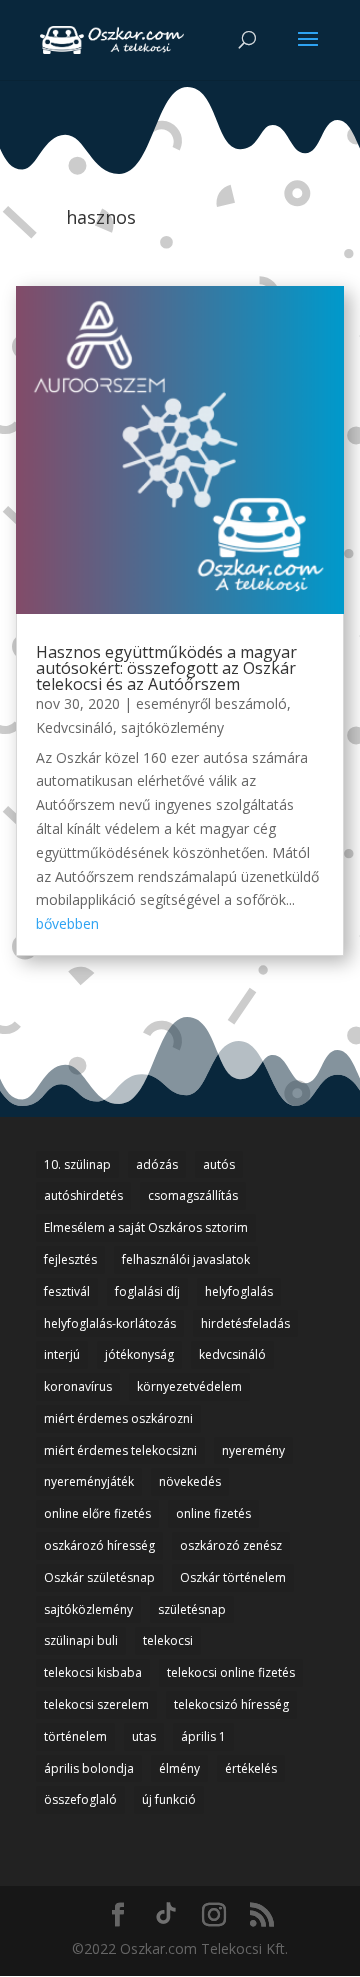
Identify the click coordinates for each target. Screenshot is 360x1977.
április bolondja (89, 1768)
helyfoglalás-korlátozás (110, 1323)
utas (144, 1736)
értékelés (251, 1768)
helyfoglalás (239, 1291)
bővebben (67, 923)
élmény (179, 1768)
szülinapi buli (81, 1640)
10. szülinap (77, 1164)
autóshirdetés (83, 1195)
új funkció (169, 1799)
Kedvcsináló (74, 727)
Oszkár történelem (233, 1577)
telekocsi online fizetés (231, 1672)
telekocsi (168, 1640)
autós (219, 1164)
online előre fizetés (97, 1513)
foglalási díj (147, 1291)
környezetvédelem (189, 1386)
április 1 (203, 1736)
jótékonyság (139, 1354)
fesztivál (67, 1291)
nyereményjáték (89, 1481)
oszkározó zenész (231, 1545)
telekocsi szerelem (96, 1704)
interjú (62, 1354)
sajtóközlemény (172, 727)
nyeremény (253, 1450)
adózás (157, 1164)
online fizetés (213, 1513)
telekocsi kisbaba (93, 1672)
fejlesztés (70, 1259)
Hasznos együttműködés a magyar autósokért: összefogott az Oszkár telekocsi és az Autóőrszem (166, 668)
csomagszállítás (193, 1195)
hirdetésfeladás (245, 1323)
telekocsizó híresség (231, 1704)
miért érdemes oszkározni (118, 1418)
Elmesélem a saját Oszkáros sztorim (146, 1227)
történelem (75, 1736)
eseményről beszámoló (211, 703)
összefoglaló (80, 1799)
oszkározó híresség (99, 1545)
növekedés (190, 1481)
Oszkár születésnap (99, 1577)
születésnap (192, 1609)
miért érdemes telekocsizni (120, 1450)
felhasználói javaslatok (186, 1259)
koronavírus (78, 1386)
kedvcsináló (232, 1354)
